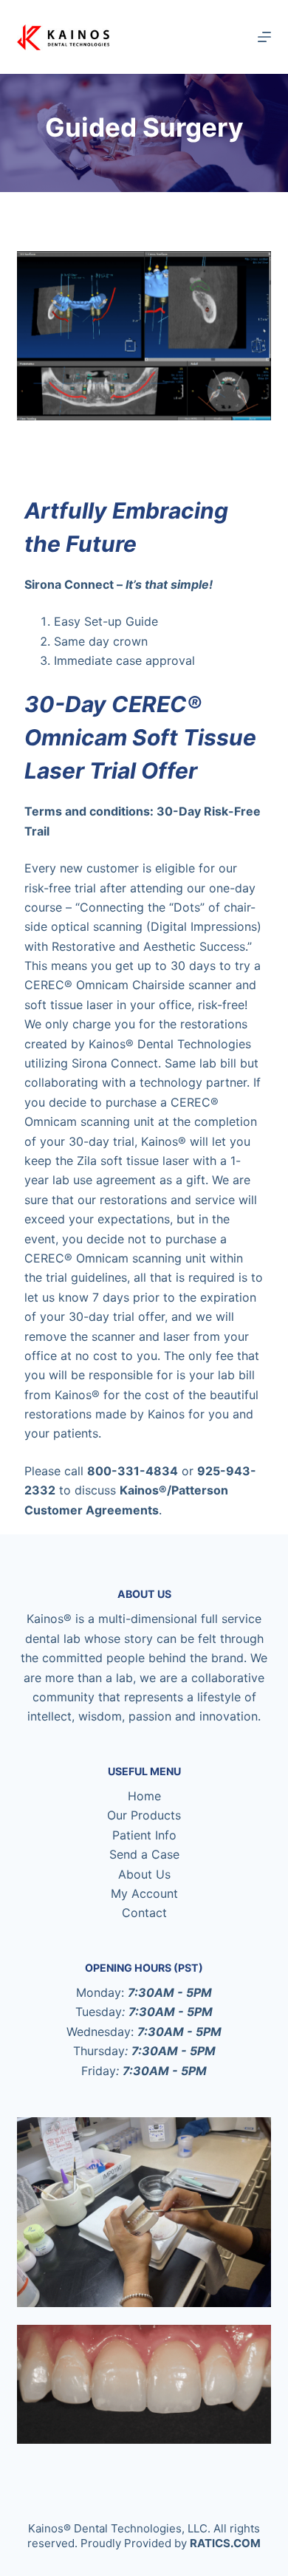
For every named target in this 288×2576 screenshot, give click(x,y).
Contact (144, 1913)
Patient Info (144, 1835)
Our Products (144, 1815)
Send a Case (144, 1854)
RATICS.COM (225, 2543)
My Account (144, 1893)
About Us (144, 1874)
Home (144, 1796)
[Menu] (264, 37)
